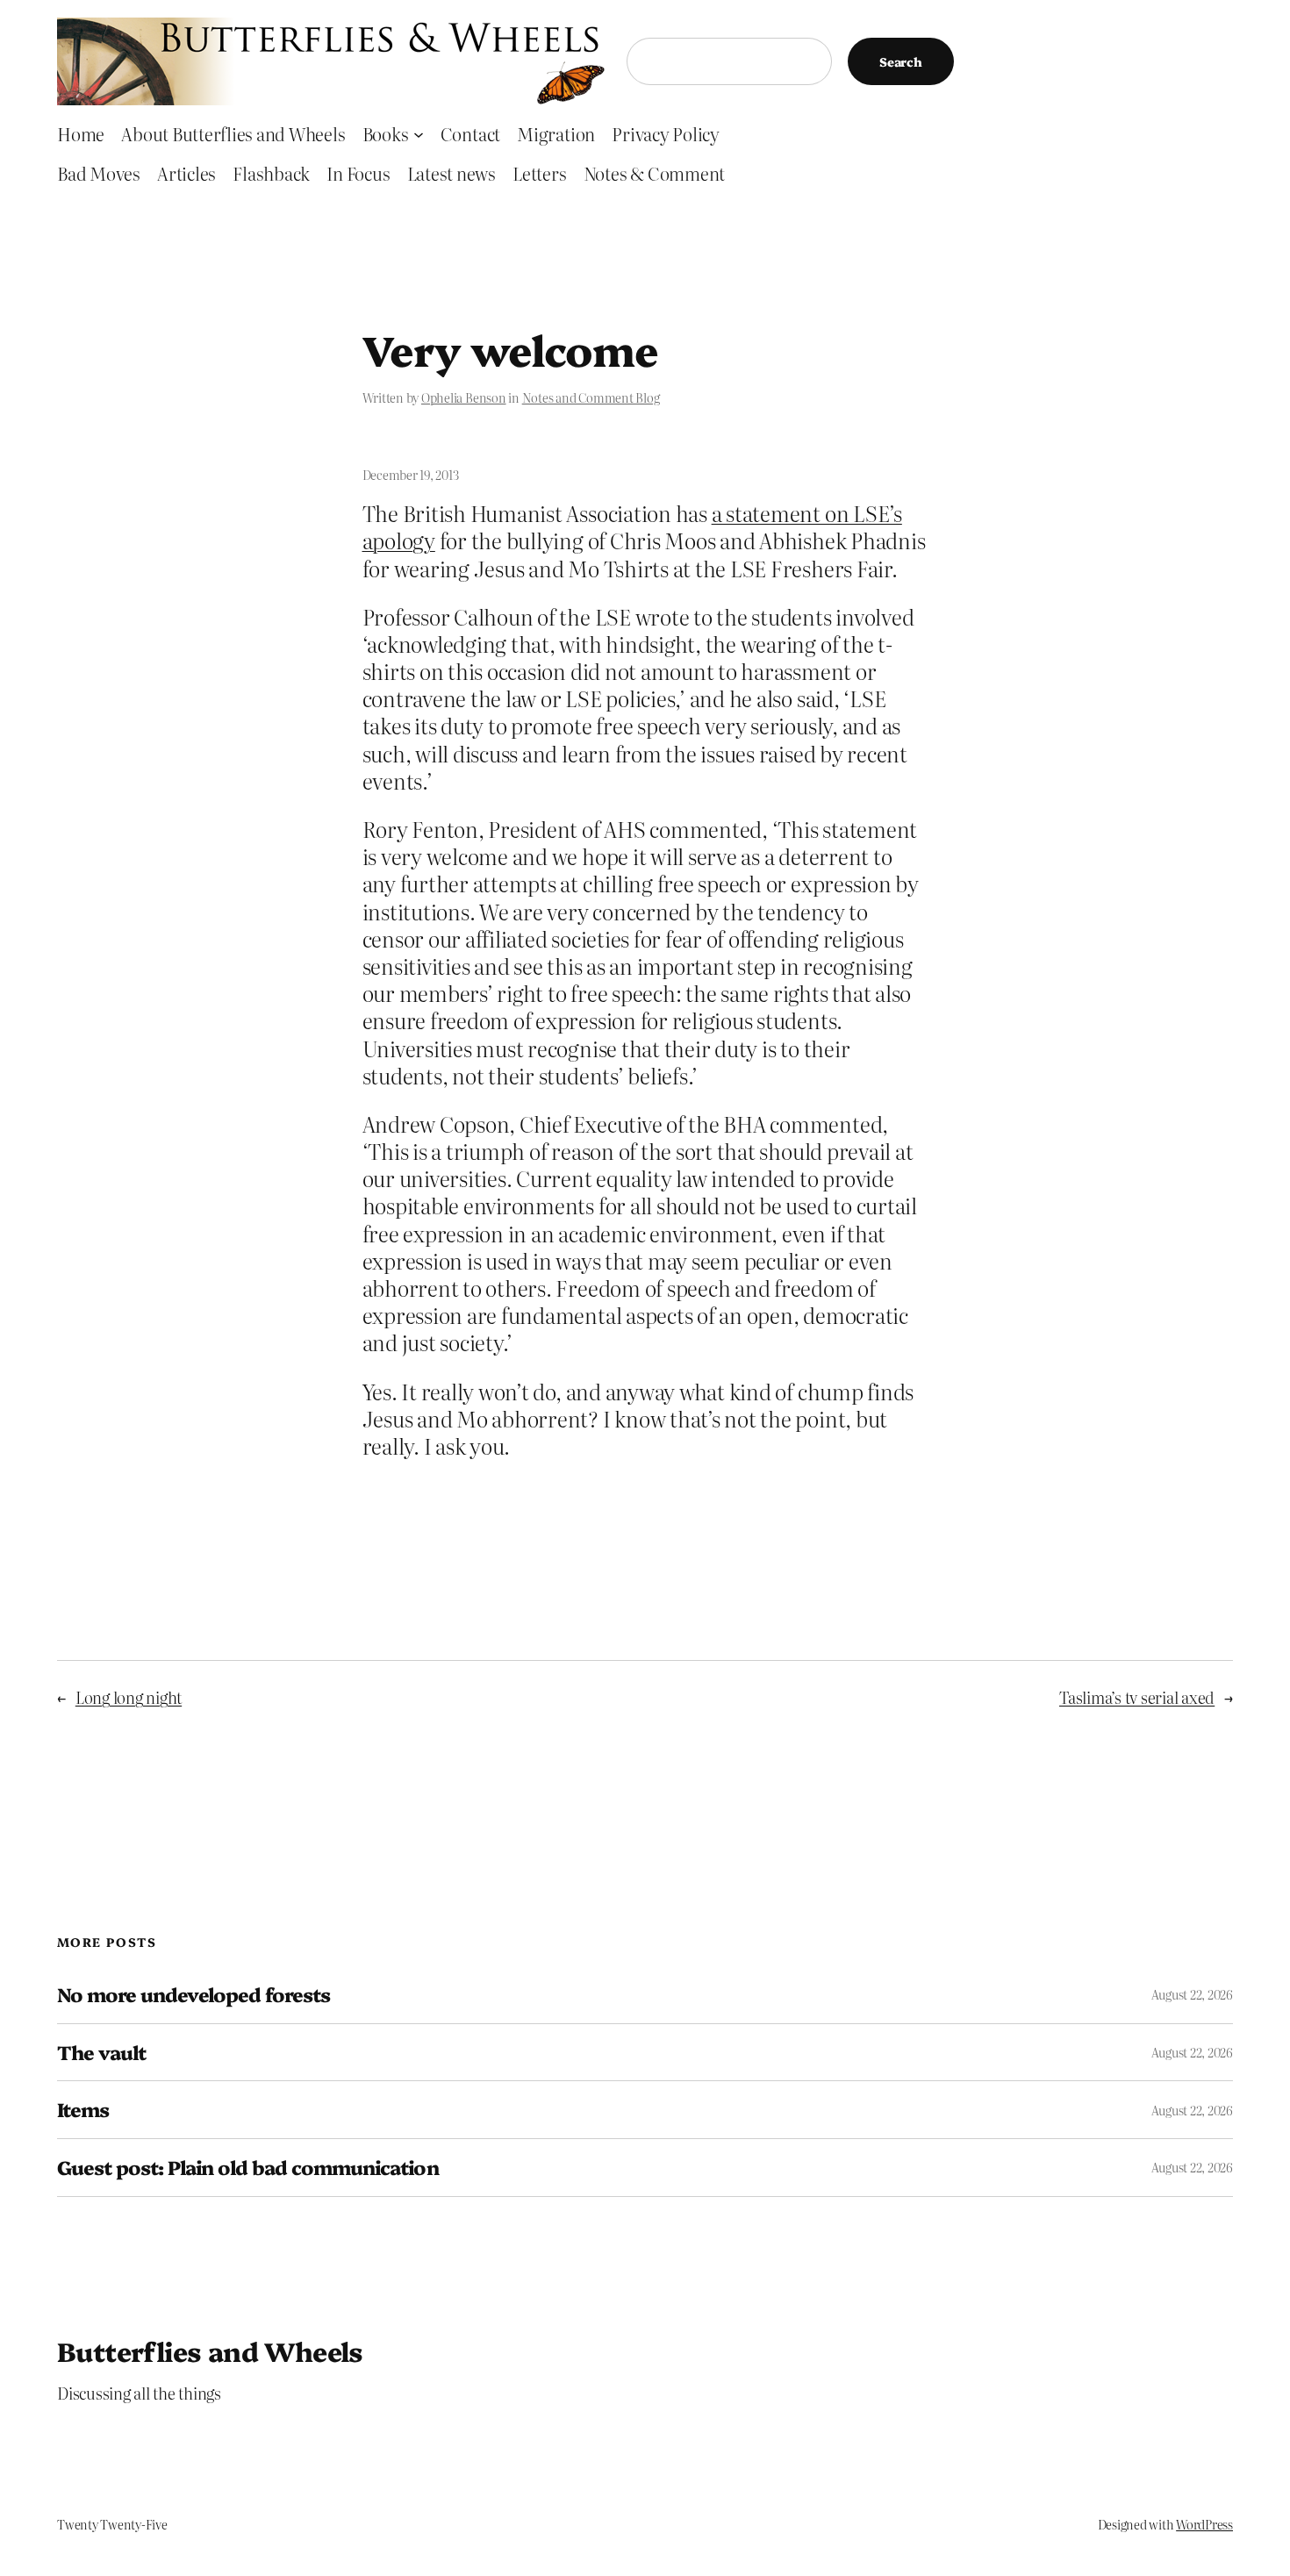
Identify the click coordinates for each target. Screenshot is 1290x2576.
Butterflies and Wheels (210, 2351)
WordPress (1204, 2524)
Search (901, 61)
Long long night (129, 1697)
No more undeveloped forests (193, 1995)
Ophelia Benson (464, 397)
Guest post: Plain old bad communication (248, 2168)
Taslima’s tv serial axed (1137, 1697)
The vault (101, 2053)
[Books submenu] (419, 133)
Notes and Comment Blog (591, 397)
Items (83, 2110)
